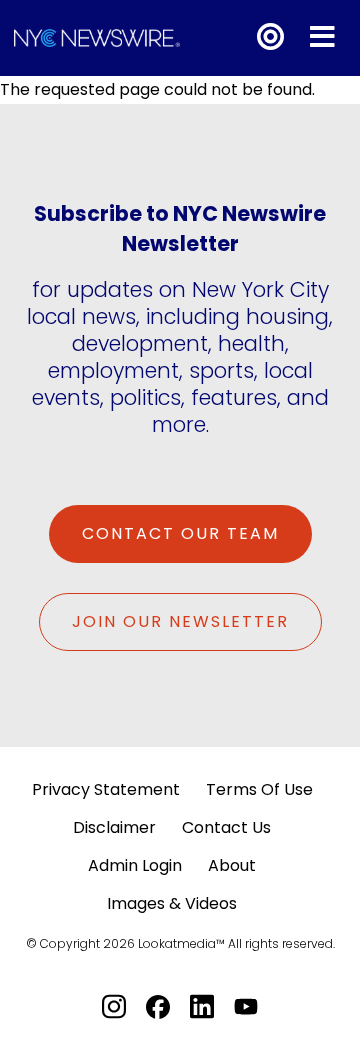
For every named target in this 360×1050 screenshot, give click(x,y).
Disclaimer (114, 827)
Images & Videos (172, 903)
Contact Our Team (180, 533)
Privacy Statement (106, 789)
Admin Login (135, 865)
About (232, 865)
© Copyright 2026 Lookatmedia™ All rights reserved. (180, 943)
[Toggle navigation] (322, 37)
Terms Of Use (259, 789)
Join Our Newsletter (180, 621)
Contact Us (226, 827)
